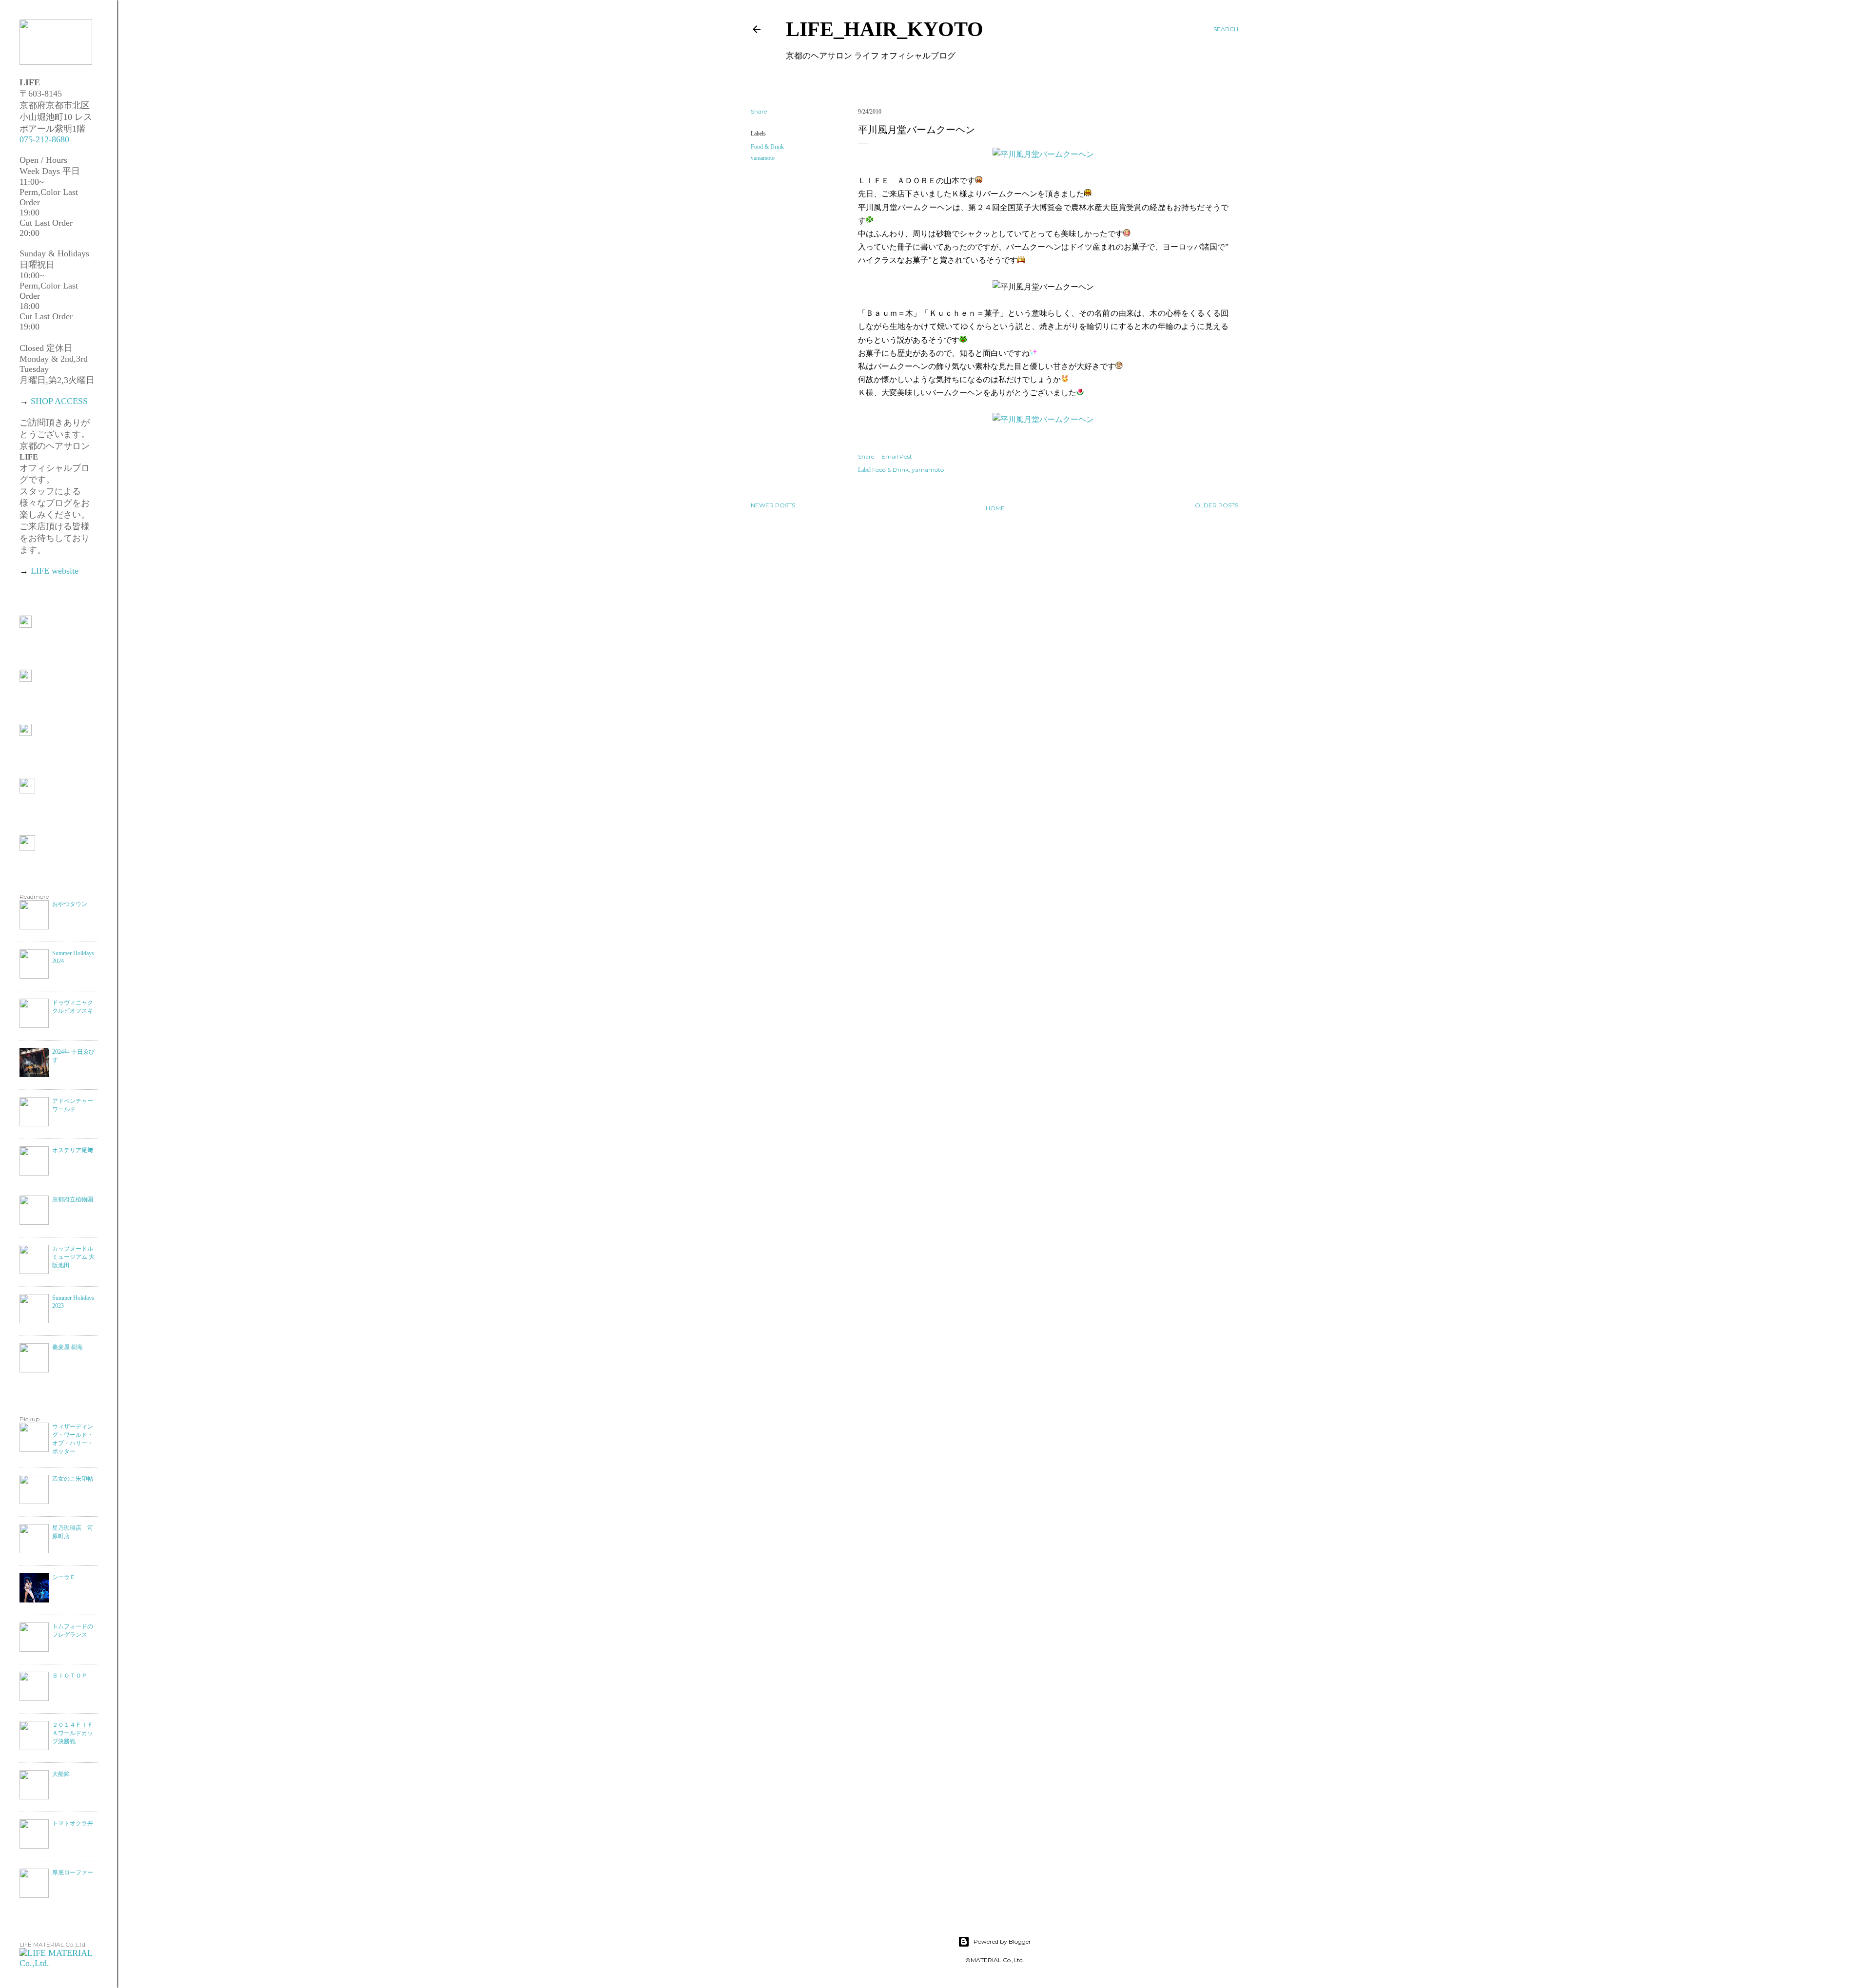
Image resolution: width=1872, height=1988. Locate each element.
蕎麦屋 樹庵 (68, 1347)
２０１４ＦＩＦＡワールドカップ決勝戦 (73, 1733)
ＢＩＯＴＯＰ (70, 1676)
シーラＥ (64, 1577)
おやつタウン (70, 904)
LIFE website (55, 571)
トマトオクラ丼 (73, 1823)
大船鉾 (61, 1774)
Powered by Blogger (1002, 1941)
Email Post (897, 456)
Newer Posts (773, 505)
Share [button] (759, 111)
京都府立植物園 (73, 1199)
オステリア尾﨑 (73, 1150)
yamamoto (763, 158)
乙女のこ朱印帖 (73, 1479)
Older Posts (1217, 505)
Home (995, 508)
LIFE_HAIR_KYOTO (885, 29)
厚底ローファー (73, 1872)
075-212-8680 (44, 139)
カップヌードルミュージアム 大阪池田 (73, 1257)
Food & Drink (767, 147)
